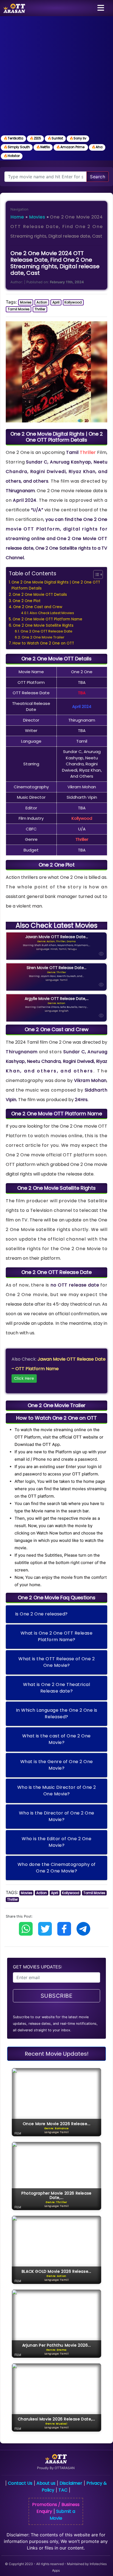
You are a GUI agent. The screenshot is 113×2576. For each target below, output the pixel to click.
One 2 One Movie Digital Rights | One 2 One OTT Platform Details (56, 585)
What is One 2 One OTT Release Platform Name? (57, 1636)
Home (17, 217)
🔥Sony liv (78, 138)
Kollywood (73, 302)
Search (98, 177)
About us (46, 2483)
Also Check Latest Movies (52, 613)
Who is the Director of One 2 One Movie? (57, 1816)
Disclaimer (71, 2483)
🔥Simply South (17, 147)
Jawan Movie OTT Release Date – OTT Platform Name (59, 1369)
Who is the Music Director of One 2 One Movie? (57, 1791)
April (56, 302)
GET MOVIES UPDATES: (37, 1967)
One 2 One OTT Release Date (46, 631)
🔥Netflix (43, 147)
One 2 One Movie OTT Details (40, 595)
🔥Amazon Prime (71, 147)
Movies (37, 217)
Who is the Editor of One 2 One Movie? (56, 1842)
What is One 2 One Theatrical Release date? (56, 1688)
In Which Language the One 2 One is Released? (57, 1713)
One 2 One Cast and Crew (38, 607)
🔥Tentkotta (13, 138)
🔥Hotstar (12, 156)
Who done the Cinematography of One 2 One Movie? (57, 1868)
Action (42, 302)
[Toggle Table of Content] (95, 574)
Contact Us (20, 2483)
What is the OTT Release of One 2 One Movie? (56, 1662)
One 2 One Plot (27, 601)
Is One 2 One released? (41, 1614)
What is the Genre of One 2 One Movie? (57, 1765)
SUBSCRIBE (57, 1996)
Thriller (40, 309)
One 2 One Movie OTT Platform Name (47, 619)
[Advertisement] (56, 75)
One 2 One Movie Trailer (43, 637)
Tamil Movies (19, 309)
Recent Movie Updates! (57, 2054)
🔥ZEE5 (35, 138)
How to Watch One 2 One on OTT (43, 643)
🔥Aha (97, 147)
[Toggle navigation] (101, 8)
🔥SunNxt (55, 138)
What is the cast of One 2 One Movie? (56, 1739)
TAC (63, 2490)
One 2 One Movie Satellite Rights (43, 625)
